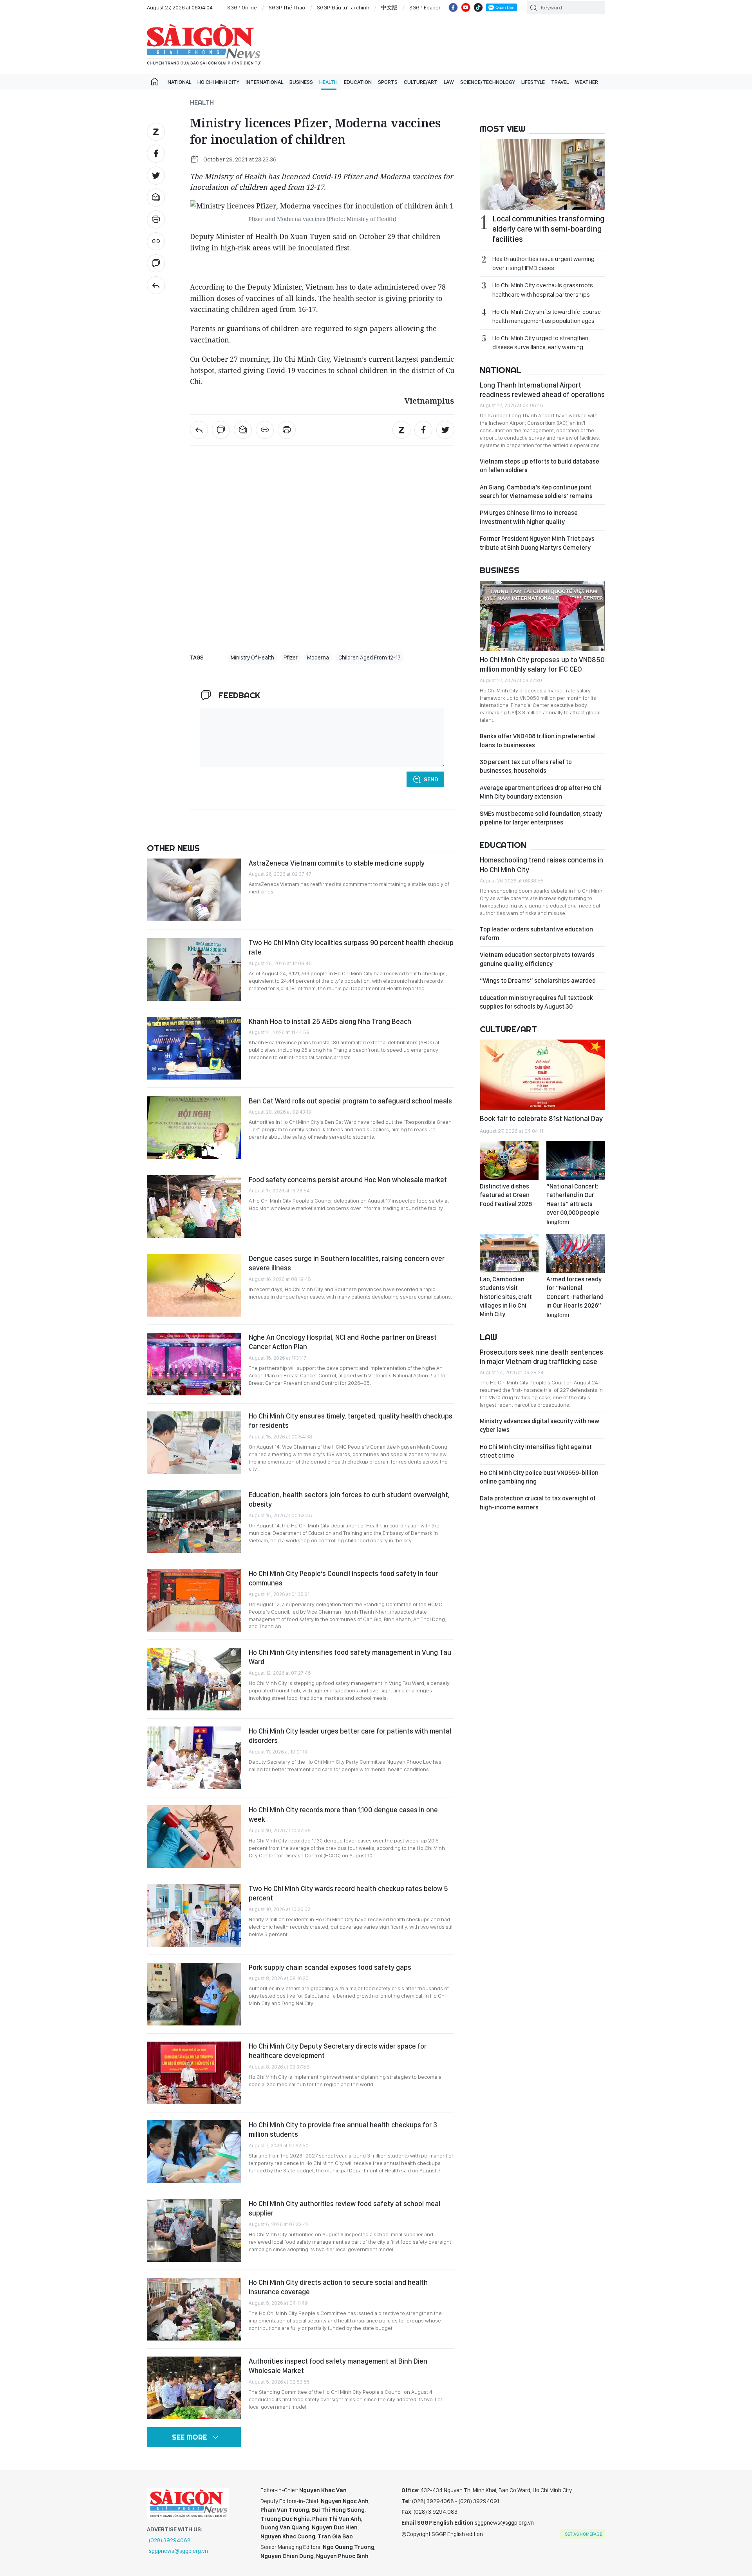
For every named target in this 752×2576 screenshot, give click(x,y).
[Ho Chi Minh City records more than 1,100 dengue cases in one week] (194, 1837)
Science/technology (488, 82)
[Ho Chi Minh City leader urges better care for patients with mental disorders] (194, 1758)
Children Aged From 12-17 (370, 658)
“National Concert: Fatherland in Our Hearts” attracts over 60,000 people (573, 1204)
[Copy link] (156, 241)
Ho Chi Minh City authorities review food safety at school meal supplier (344, 2208)
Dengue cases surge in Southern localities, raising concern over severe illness (347, 1263)
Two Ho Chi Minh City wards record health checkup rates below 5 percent (348, 1893)
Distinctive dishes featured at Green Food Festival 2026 (506, 1195)
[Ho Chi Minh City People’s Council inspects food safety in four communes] (194, 1600)
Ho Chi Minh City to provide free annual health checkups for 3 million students (343, 2129)
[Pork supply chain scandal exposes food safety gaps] (194, 1994)
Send (431, 779)
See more (189, 2437)
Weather (587, 82)
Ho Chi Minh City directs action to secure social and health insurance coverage (338, 2287)
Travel (560, 82)
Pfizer (291, 658)
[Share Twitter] (156, 176)
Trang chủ (155, 82)
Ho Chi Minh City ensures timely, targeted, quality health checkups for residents (351, 1421)
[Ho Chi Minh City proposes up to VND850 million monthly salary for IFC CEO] (542, 616)
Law (449, 82)
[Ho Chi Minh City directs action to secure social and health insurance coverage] (194, 2309)
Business (301, 82)
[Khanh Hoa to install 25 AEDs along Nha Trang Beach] (194, 1048)
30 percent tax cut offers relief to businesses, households (526, 766)
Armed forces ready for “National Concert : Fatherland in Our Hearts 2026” (575, 1297)
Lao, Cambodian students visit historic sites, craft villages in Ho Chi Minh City (506, 1297)
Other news (173, 848)
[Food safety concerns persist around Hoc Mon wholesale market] (194, 1206)
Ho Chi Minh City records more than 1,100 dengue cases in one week (343, 1814)
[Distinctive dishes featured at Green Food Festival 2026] (509, 1161)
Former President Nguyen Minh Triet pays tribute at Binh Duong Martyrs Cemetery (537, 543)
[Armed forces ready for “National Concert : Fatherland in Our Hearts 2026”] (576, 1254)
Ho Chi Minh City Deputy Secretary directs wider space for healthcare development (338, 2051)
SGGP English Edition (204, 45)
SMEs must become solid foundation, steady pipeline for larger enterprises (541, 818)
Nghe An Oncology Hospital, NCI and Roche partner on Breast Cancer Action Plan (343, 1342)
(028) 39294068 (170, 2540)
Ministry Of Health (252, 658)
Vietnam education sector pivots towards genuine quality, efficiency (537, 959)
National (179, 82)
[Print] (156, 219)
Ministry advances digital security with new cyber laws (540, 1425)
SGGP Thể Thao (287, 7)
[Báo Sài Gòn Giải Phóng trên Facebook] (453, 7)
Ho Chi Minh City (218, 82)
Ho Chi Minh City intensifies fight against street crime (536, 1451)
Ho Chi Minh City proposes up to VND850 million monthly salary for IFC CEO (542, 664)
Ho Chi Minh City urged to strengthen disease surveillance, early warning (540, 342)
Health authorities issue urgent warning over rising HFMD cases (543, 263)
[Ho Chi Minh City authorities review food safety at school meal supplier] (194, 2230)
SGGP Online (242, 7)
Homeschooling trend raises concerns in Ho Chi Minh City (541, 865)
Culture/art (421, 82)
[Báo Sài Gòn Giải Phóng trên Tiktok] (478, 7)
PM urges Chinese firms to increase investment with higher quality (529, 517)
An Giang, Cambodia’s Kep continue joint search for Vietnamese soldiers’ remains (536, 492)
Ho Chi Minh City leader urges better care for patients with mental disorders (350, 1736)
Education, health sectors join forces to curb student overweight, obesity (349, 1499)
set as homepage (583, 2534)
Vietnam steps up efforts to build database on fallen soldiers (540, 466)
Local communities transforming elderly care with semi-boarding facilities (548, 229)
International (264, 82)
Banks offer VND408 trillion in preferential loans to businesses (538, 740)
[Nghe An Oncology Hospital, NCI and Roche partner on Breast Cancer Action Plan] (194, 1364)
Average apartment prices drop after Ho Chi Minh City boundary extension (541, 792)
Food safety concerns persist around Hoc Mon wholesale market (348, 1180)
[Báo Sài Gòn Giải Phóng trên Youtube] (466, 7)
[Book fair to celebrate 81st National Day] (542, 1075)
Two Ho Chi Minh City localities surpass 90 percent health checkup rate (351, 947)
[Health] (156, 285)
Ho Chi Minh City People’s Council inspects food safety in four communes (343, 1578)
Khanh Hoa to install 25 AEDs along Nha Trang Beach (330, 1021)
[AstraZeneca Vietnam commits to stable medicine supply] (194, 890)
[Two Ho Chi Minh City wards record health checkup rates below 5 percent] (194, 1915)
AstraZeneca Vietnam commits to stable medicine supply (337, 863)
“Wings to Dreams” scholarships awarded (538, 981)
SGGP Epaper (425, 7)
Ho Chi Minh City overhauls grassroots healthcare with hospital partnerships (543, 290)
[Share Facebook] (156, 154)
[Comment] (156, 263)
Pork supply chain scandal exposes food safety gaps (330, 1967)
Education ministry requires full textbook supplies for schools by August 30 (536, 1002)
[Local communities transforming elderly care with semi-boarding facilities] (542, 174)
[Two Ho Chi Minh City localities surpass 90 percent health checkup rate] (194, 969)
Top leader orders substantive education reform (536, 934)
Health (328, 82)
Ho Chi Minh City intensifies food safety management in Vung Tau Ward (350, 1657)
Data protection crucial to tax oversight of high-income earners (538, 1503)
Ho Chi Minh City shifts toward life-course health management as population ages (547, 316)
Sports (388, 82)
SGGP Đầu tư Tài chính (343, 7)
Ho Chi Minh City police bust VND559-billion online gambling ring (539, 1477)
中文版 (389, 7)
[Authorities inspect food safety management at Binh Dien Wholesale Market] (194, 2388)
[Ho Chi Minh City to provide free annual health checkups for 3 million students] (194, 2152)
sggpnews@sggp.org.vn (178, 2551)
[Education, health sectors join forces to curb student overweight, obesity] (194, 1522)
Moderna (318, 658)
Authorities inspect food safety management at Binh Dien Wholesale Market (338, 2366)
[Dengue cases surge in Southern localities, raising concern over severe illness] (194, 1285)
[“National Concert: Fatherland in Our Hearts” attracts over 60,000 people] (576, 1161)
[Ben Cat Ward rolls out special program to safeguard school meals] (194, 1128)
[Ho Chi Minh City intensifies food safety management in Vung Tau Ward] (194, 1679)
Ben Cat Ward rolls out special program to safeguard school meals (350, 1101)
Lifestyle (533, 82)
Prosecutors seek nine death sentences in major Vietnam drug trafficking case (541, 1357)
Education (358, 82)
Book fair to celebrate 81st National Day (541, 1119)
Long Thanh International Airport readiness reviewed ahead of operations (542, 390)
